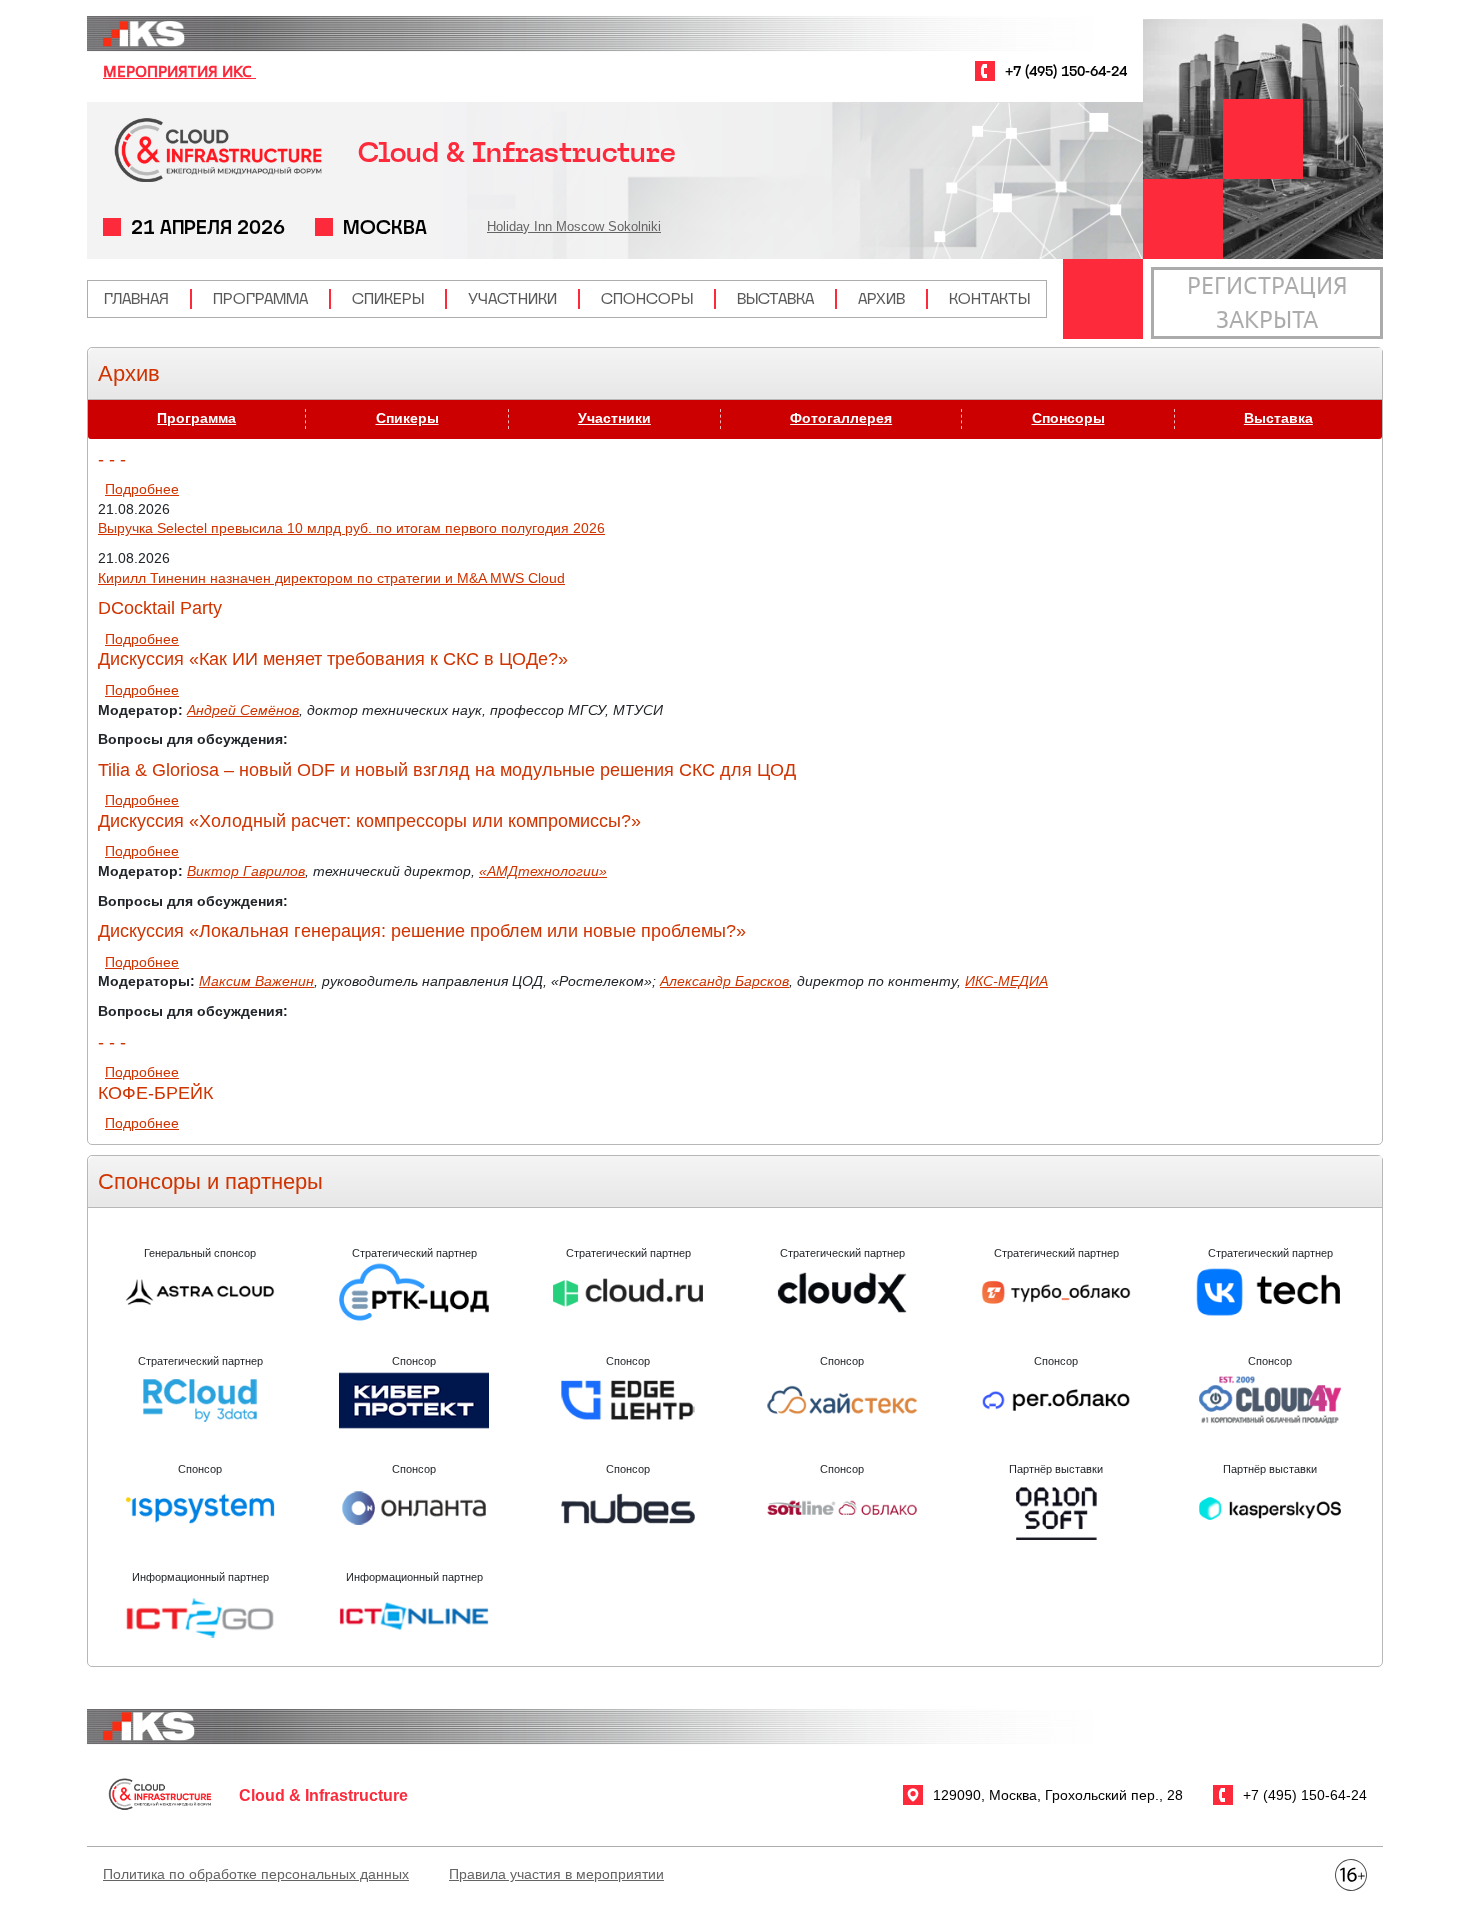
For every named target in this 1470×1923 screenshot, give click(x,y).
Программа (260, 298)
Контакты (989, 298)
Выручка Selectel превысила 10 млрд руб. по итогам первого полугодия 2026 (351, 528)
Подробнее (142, 489)
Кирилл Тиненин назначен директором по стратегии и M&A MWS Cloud (331, 578)
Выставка (775, 298)
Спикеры (388, 298)
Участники (512, 298)
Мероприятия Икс (179, 71)
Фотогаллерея (841, 418)
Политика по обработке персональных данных (256, 1874)
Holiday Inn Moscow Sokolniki (574, 226)
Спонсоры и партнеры (210, 1181)
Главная (136, 298)
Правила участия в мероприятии (556, 1874)
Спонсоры (647, 298)
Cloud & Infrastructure (517, 152)
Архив (881, 298)
